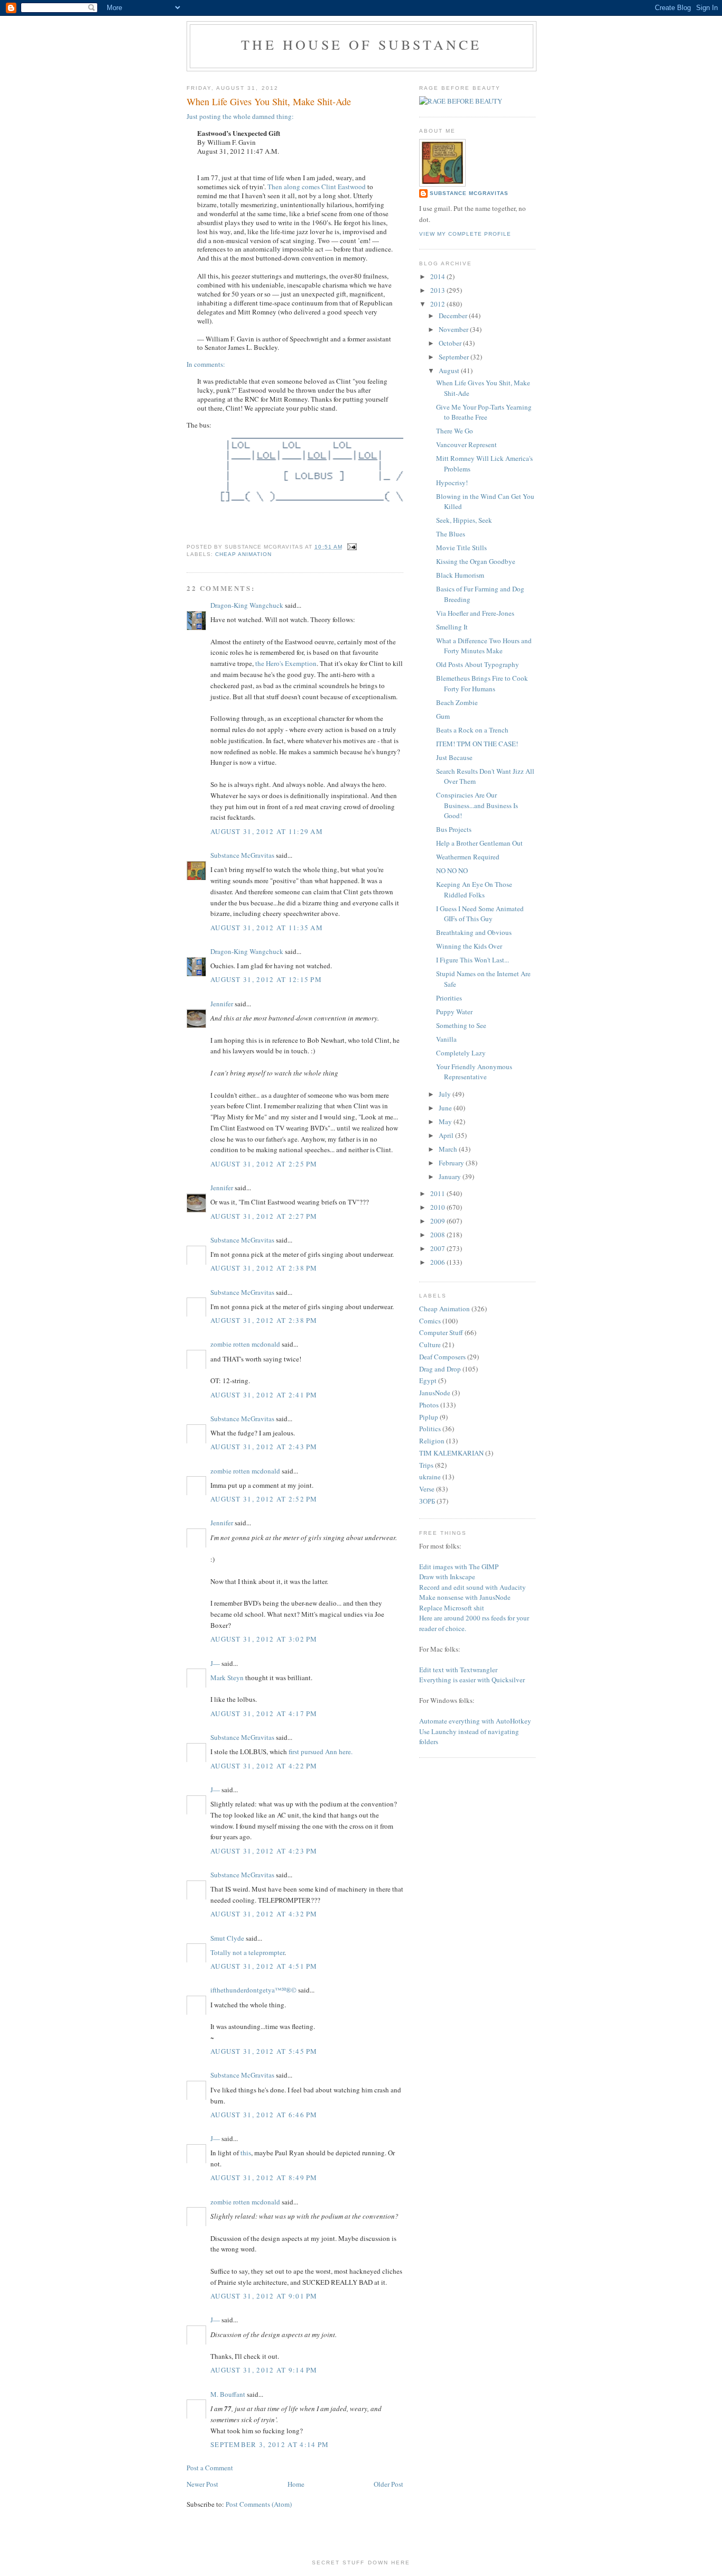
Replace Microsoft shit (452, 1608)
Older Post (388, 2484)
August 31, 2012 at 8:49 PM (264, 2177)
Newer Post (202, 2484)
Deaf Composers (442, 1357)
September (455, 357)
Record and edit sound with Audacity (473, 1587)
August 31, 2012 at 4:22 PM (264, 1766)
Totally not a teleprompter (247, 1952)
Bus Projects (454, 829)
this (246, 2153)
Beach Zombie (457, 702)
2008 (438, 1235)
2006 (438, 1262)
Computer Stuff (441, 1332)
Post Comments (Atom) (259, 2504)
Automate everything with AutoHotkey (475, 1721)
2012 (438, 304)
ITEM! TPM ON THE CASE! (477, 744)
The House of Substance (361, 44)
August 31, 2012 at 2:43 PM (264, 1447)
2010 (438, 1207)
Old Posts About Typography (478, 664)
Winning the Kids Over (469, 946)
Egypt (428, 1380)
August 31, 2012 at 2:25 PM (264, 1164)
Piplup (429, 1417)
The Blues (451, 534)
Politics (430, 1429)
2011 (438, 1193)
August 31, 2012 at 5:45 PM (264, 2051)
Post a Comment (210, 2468)
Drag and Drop (440, 1369)
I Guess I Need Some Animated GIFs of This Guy (480, 914)
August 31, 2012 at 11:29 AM (267, 831)
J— (215, 1663)
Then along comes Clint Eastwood (317, 187)
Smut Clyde (227, 1938)
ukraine (430, 1477)
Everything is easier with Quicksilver (472, 1680)
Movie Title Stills (461, 548)
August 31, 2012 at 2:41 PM (264, 1395)
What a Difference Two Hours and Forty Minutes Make (484, 646)
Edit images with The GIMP (459, 1567)
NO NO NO (452, 870)
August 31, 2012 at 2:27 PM (264, 1216)
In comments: (206, 364)
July (446, 1094)
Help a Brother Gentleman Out (479, 843)
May (446, 1122)
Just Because (454, 757)
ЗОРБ (427, 1501)
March (449, 1149)
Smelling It (452, 627)
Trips (426, 1465)
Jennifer (222, 1004)
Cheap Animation (243, 554)
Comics (430, 1321)
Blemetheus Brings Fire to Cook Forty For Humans (482, 683)
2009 (438, 1221)
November (454, 329)
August (450, 370)
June (446, 1108)
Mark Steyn (227, 1678)
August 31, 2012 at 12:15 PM (266, 979)
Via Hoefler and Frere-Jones (475, 613)
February (452, 1163)
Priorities (449, 998)
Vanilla (446, 1039)
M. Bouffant (228, 2394)
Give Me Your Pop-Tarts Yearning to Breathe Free (484, 412)
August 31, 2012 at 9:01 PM (264, 2296)
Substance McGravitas (242, 855)
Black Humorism (460, 575)
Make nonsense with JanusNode (465, 1597)
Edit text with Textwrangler (458, 1670)
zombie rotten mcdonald (245, 1344)
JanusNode (435, 1393)
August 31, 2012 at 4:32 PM (264, 1914)
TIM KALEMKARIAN (451, 1453)
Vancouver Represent (466, 444)
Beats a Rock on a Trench (472, 730)
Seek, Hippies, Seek (464, 520)
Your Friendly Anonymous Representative (474, 1072)
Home (296, 2484)
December (454, 316)
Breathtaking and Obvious (474, 932)
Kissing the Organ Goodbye (476, 561)
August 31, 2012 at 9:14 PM (264, 2370)
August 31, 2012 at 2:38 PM (264, 1268)
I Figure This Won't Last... (473, 960)
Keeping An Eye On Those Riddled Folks (474, 889)
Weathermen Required (468, 857)
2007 (438, 1248)
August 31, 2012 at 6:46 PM (264, 2115)
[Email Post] (351, 547)
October (451, 343)
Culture (430, 1345)
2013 (438, 290)
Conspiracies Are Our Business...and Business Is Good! (477, 805)
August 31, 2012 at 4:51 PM (264, 1966)
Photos (429, 1405)
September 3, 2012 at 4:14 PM (270, 2444)
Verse (427, 1489)
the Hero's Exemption (286, 663)
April (447, 1135)
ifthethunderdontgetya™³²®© (253, 1990)
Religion (432, 1441)
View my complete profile (465, 234)
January (451, 1176)
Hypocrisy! (452, 483)
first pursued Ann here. (321, 1752)
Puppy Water (454, 1012)
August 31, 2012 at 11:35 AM (267, 928)
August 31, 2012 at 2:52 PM (264, 1499)
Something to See (461, 1025)
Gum (443, 716)
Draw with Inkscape (447, 1577)
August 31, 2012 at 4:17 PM (264, 1713)
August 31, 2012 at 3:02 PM (264, 1639)
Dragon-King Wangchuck (247, 605)
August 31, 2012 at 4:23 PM (264, 1851)
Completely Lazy (461, 1053)
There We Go (455, 431)
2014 (438, 276)
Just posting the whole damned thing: (240, 116)
